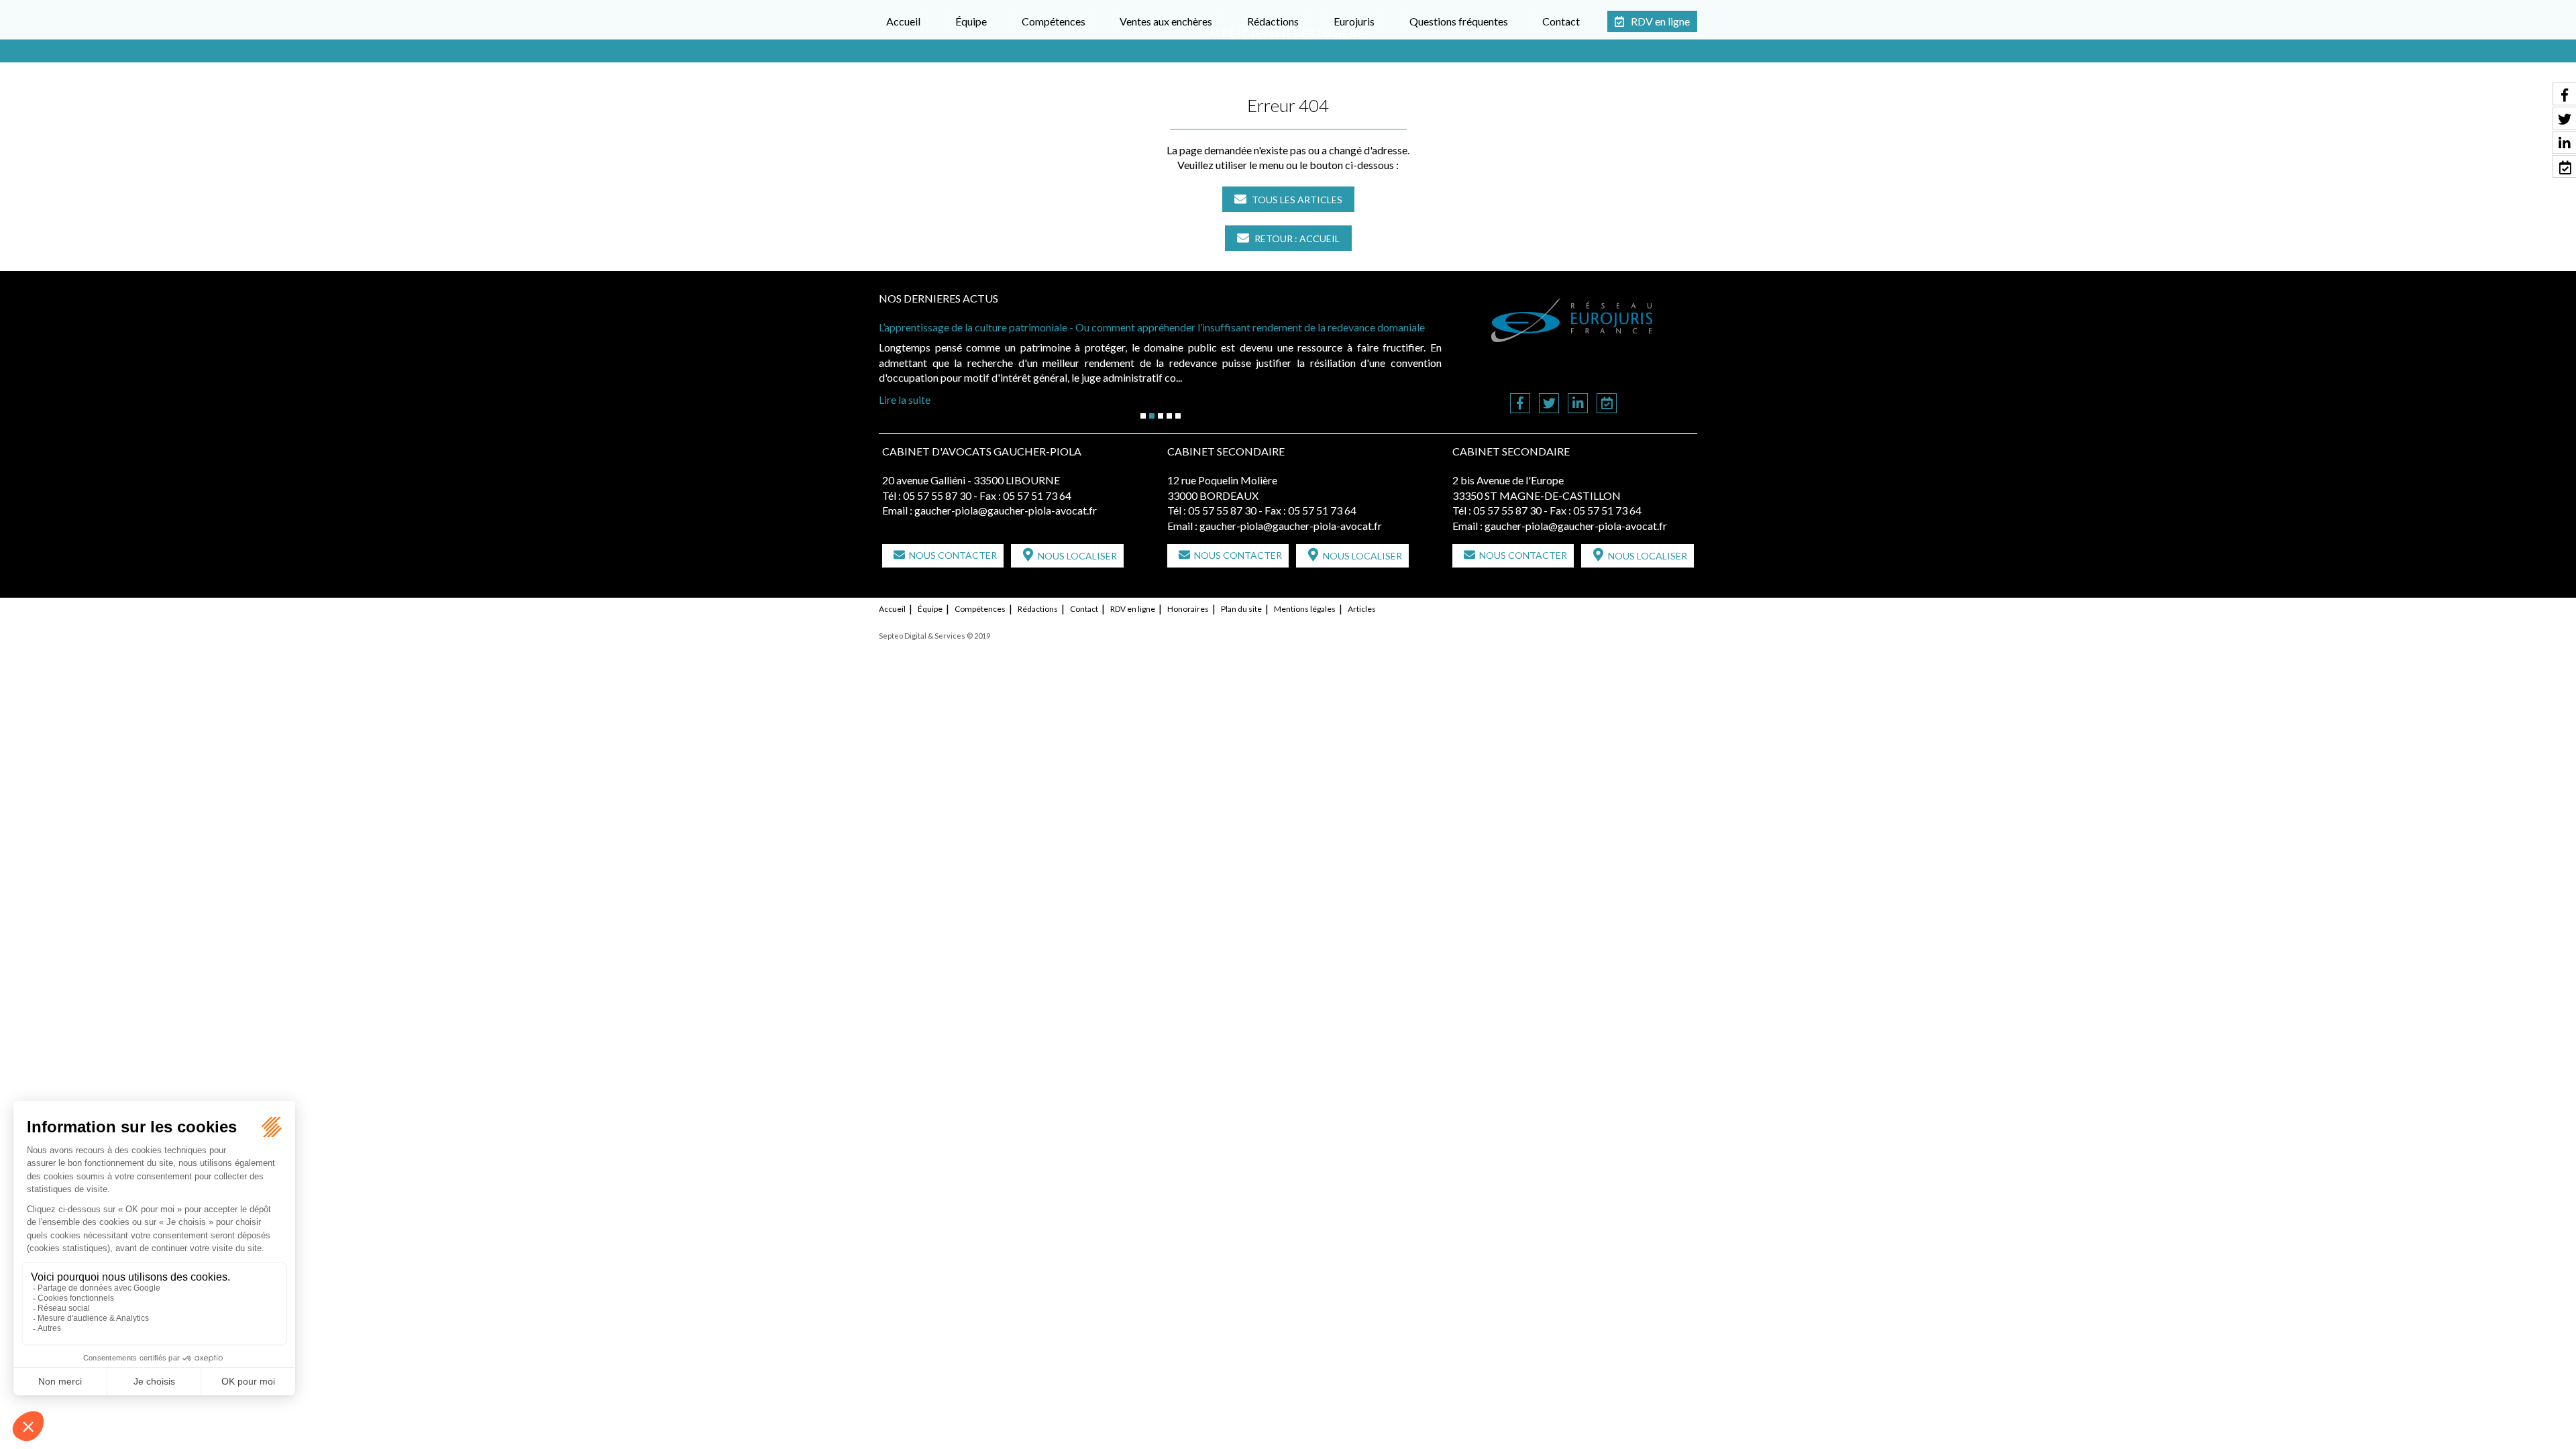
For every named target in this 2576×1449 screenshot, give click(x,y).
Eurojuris (1354, 21)
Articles (1362, 609)
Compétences (1054, 21)
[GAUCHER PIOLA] (1572, 320)
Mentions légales (1305, 609)
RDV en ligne (1660, 21)
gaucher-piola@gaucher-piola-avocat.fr (1006, 510)
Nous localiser (1077, 556)
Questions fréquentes (1459, 21)
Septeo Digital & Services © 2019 (934, 636)
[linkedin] (1578, 404)
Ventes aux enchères (1166, 21)
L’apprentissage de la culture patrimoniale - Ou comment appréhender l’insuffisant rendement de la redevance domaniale (1153, 327)
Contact (1561, 21)
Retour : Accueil (1297, 238)
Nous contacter (953, 555)
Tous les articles (1297, 200)
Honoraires (1188, 609)
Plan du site (1241, 609)
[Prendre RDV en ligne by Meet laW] (1607, 404)
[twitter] (1549, 404)
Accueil (903, 21)
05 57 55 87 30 (937, 495)
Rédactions (1273, 21)
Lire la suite (905, 399)
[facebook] (1520, 404)
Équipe (971, 21)
